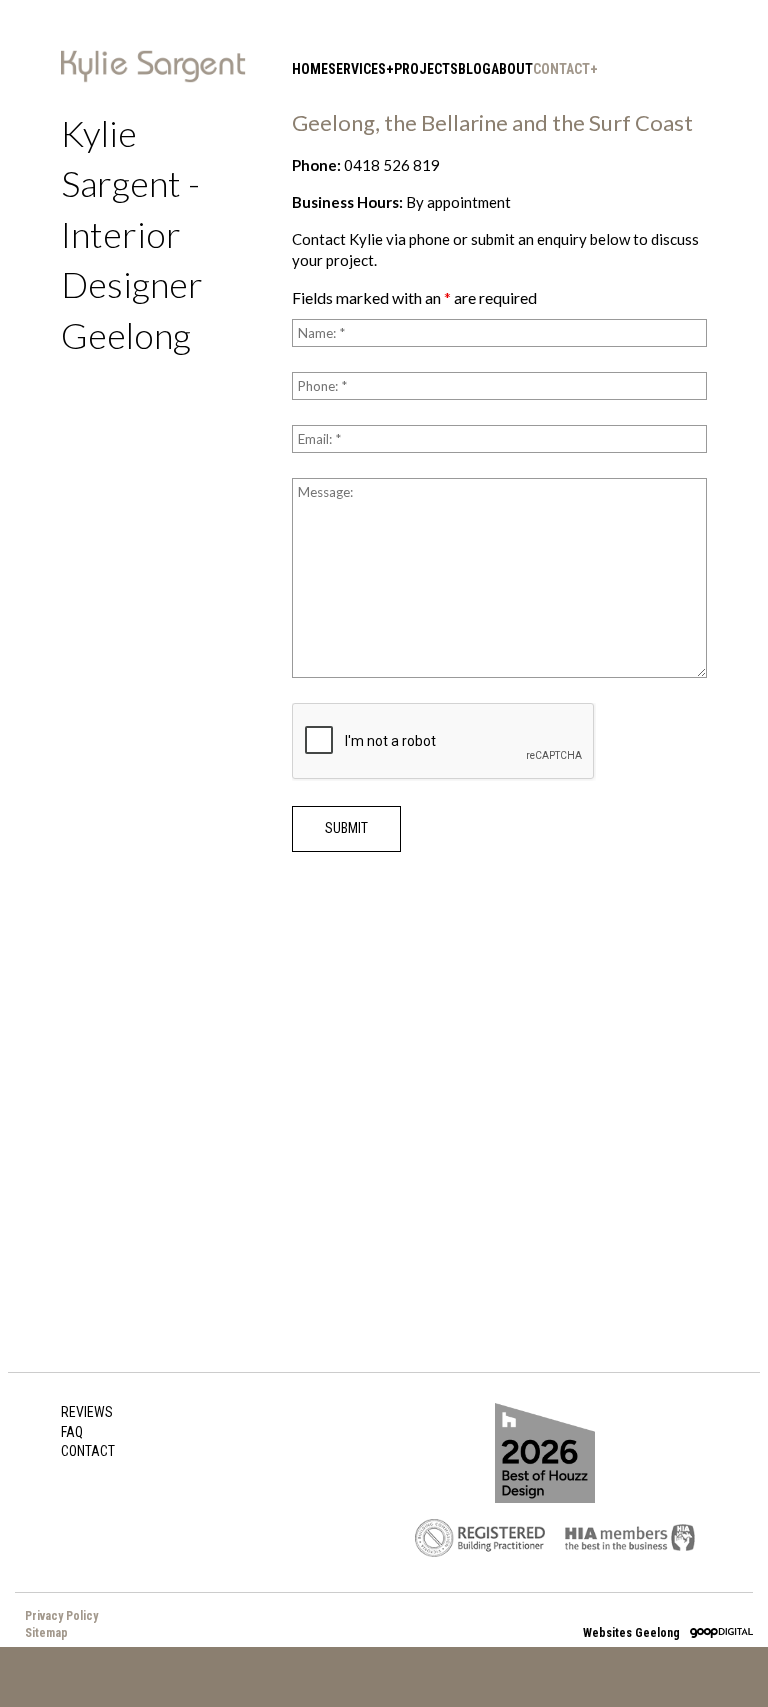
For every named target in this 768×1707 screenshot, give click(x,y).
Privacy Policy (61, 1616)
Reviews (87, 1412)
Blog (474, 69)
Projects (426, 69)
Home (310, 69)
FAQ (72, 1432)
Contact (561, 69)
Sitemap (46, 1633)
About (512, 69)
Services (357, 69)
